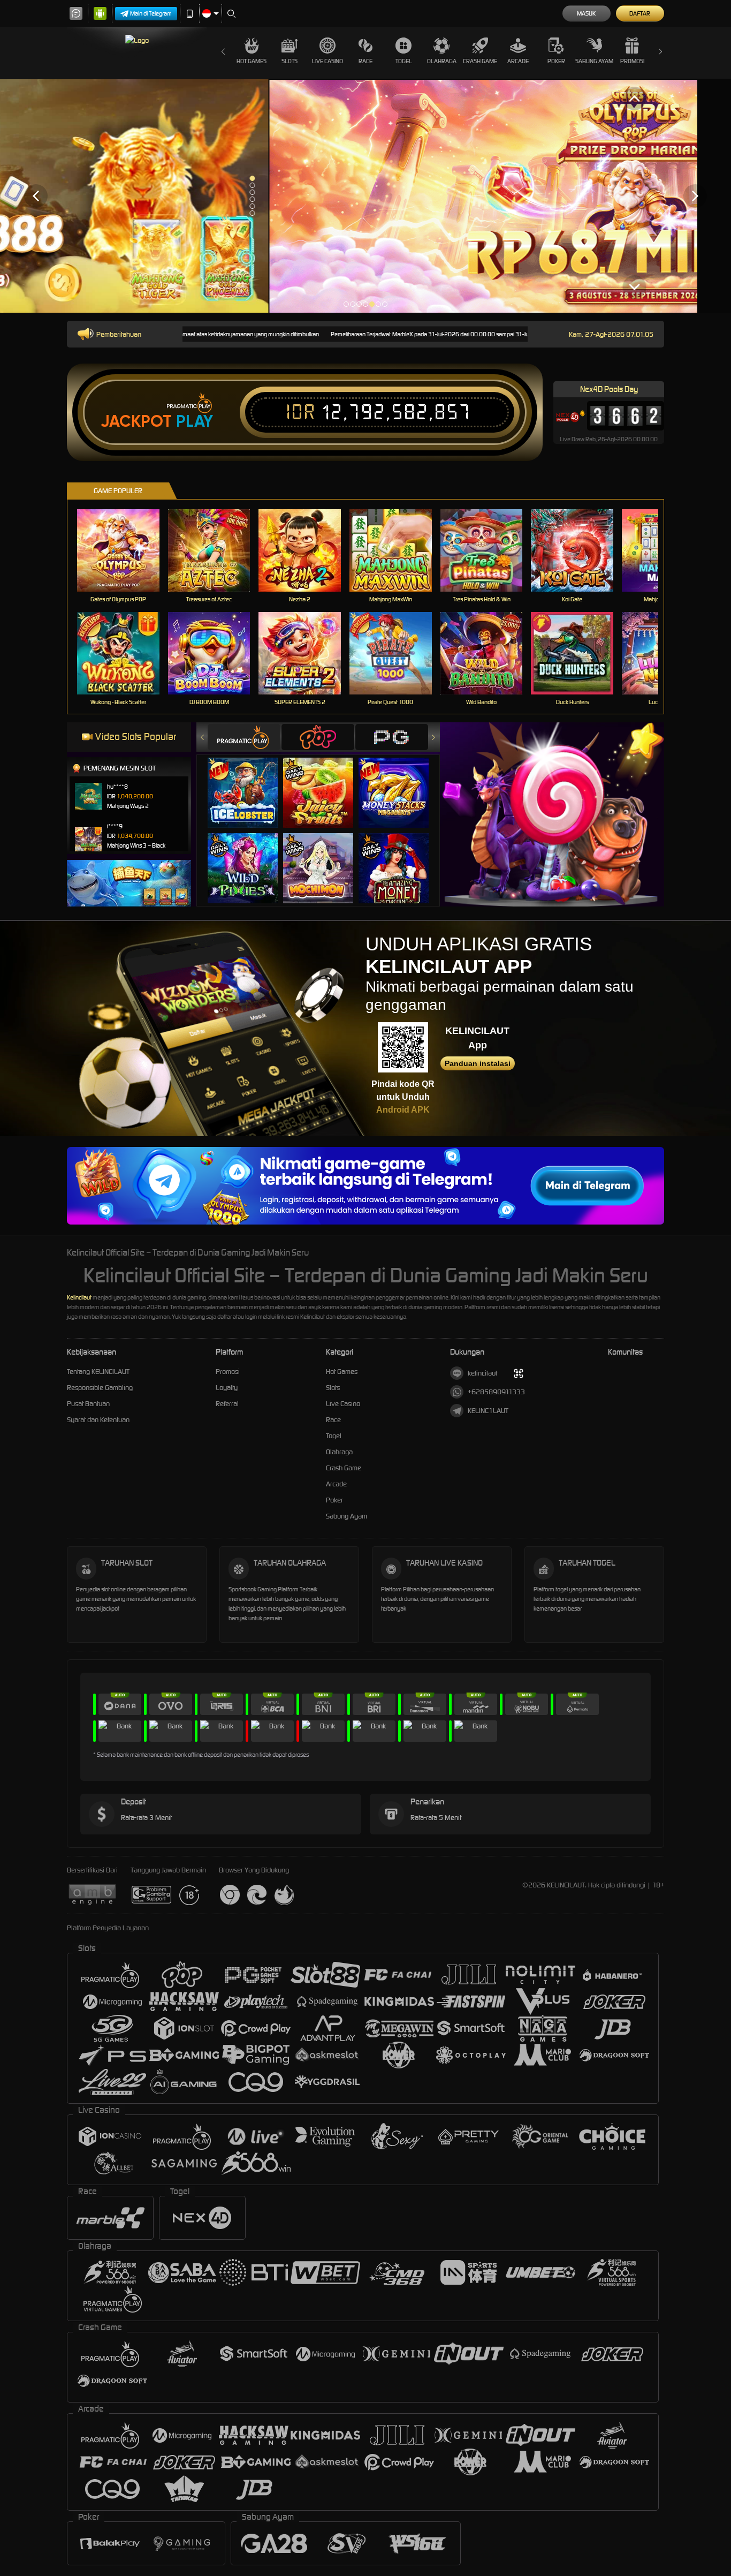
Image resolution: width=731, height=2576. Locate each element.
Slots (290, 61)
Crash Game (480, 61)
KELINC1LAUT (488, 1411)
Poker (556, 61)
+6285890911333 (496, 1392)
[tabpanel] (365, 196)
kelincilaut (482, 1373)
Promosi (632, 61)
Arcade (518, 61)
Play (195, 421)
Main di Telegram (151, 13)
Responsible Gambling (100, 1388)
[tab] (244, 737)
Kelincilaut (79, 1297)
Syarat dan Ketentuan (98, 1420)
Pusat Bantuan (88, 1404)
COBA (249, 781)
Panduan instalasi (478, 1063)
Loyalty (227, 1388)
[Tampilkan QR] (518, 1373)
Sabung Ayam (594, 61)
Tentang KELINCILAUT (98, 1372)
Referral (227, 1404)
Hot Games (252, 61)
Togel (404, 61)
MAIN (125, 551)
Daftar (640, 13)
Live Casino (328, 61)
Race (365, 61)
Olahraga (442, 61)
